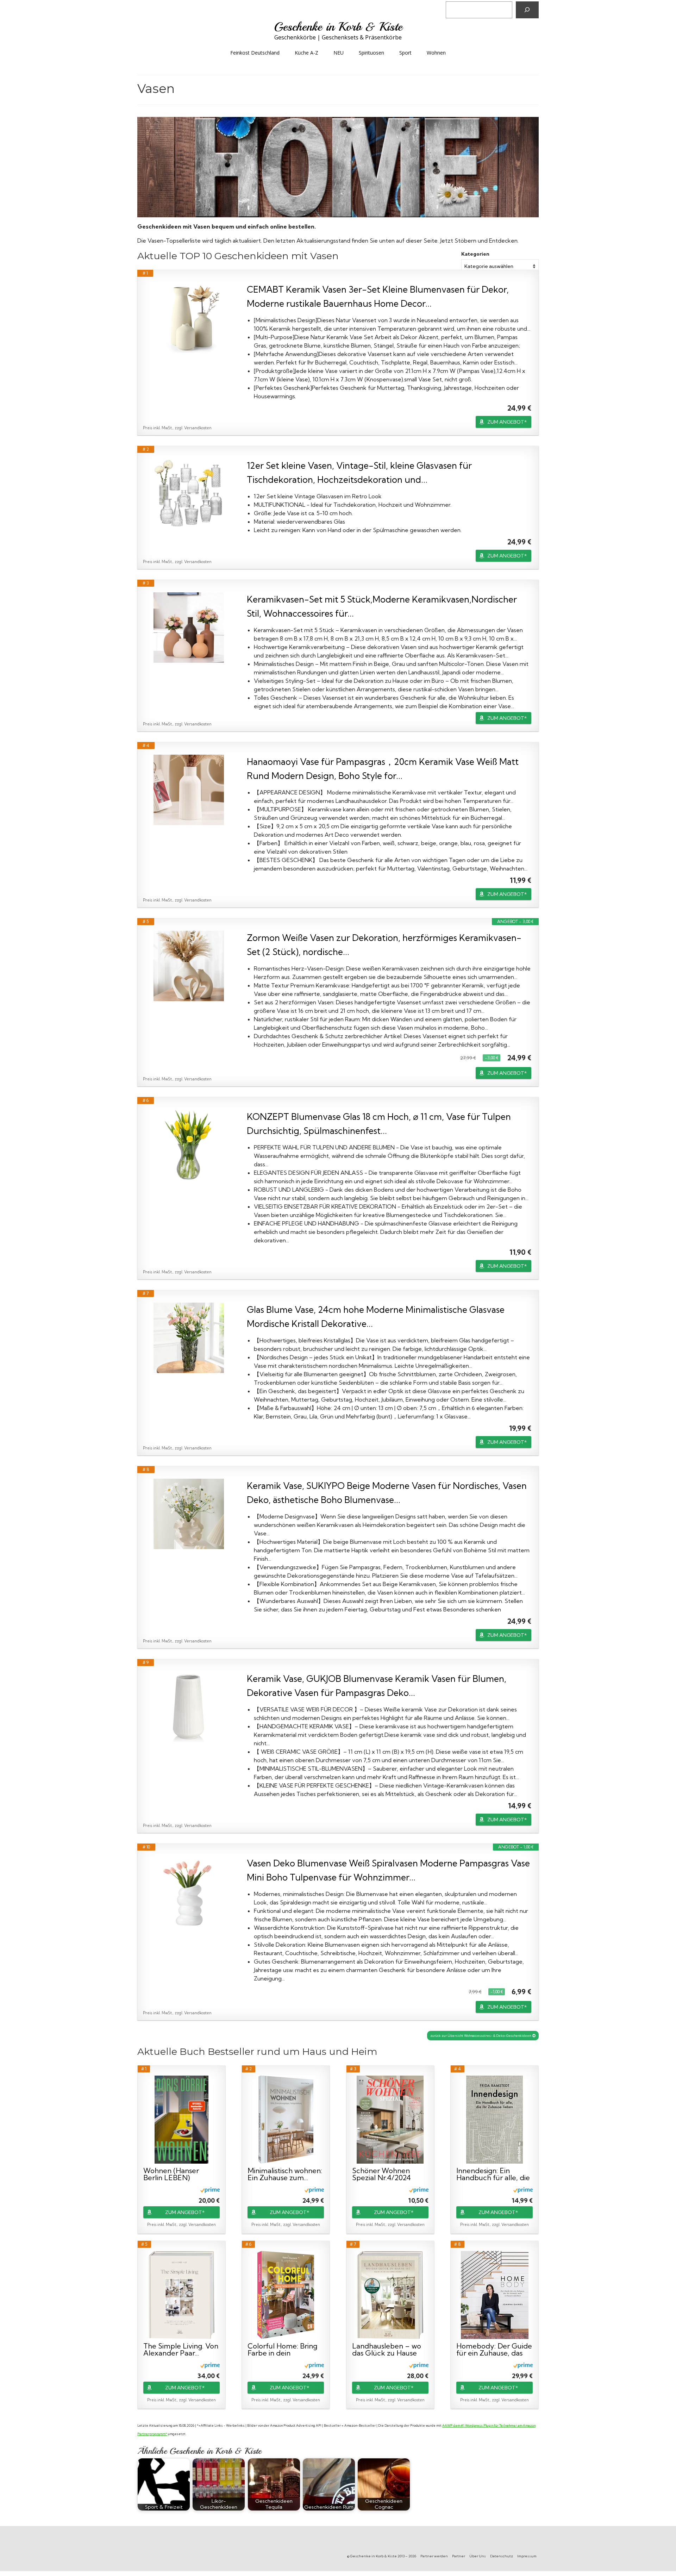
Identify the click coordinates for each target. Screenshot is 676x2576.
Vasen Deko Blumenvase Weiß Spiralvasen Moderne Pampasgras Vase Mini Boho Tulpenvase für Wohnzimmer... (388, 1870)
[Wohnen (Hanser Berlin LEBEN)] (181, 2120)
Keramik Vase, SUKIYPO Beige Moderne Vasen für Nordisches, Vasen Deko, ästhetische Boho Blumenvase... (387, 1493)
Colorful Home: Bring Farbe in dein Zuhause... (282, 2350)
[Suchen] (527, 10)
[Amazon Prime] (210, 2190)
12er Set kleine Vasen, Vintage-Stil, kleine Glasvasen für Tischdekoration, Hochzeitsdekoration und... (359, 472)
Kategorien (475, 254)
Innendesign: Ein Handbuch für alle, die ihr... (493, 2174)
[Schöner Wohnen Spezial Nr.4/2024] (390, 2120)
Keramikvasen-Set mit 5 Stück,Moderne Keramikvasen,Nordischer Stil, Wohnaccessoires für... (382, 606)
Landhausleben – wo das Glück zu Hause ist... (387, 2350)
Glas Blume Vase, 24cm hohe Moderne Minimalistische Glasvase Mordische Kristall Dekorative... (376, 1317)
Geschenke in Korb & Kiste (338, 27)
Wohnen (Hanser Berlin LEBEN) (171, 2174)
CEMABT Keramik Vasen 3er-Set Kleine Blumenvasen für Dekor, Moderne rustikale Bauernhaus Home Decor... (378, 296)
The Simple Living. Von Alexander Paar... (181, 2350)
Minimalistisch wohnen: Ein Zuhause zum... (285, 2174)
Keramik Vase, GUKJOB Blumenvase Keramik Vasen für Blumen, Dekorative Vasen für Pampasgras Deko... (377, 1686)
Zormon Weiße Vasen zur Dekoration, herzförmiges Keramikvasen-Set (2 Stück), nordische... (384, 945)
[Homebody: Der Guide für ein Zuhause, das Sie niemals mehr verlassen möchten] (495, 2295)
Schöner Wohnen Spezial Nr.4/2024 (381, 2174)
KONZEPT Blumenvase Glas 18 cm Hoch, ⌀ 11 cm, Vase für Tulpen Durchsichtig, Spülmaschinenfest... (379, 1124)
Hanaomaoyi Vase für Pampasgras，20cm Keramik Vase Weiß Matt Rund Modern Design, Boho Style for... (383, 769)
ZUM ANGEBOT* (507, 422)
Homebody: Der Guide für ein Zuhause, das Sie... (494, 2350)
